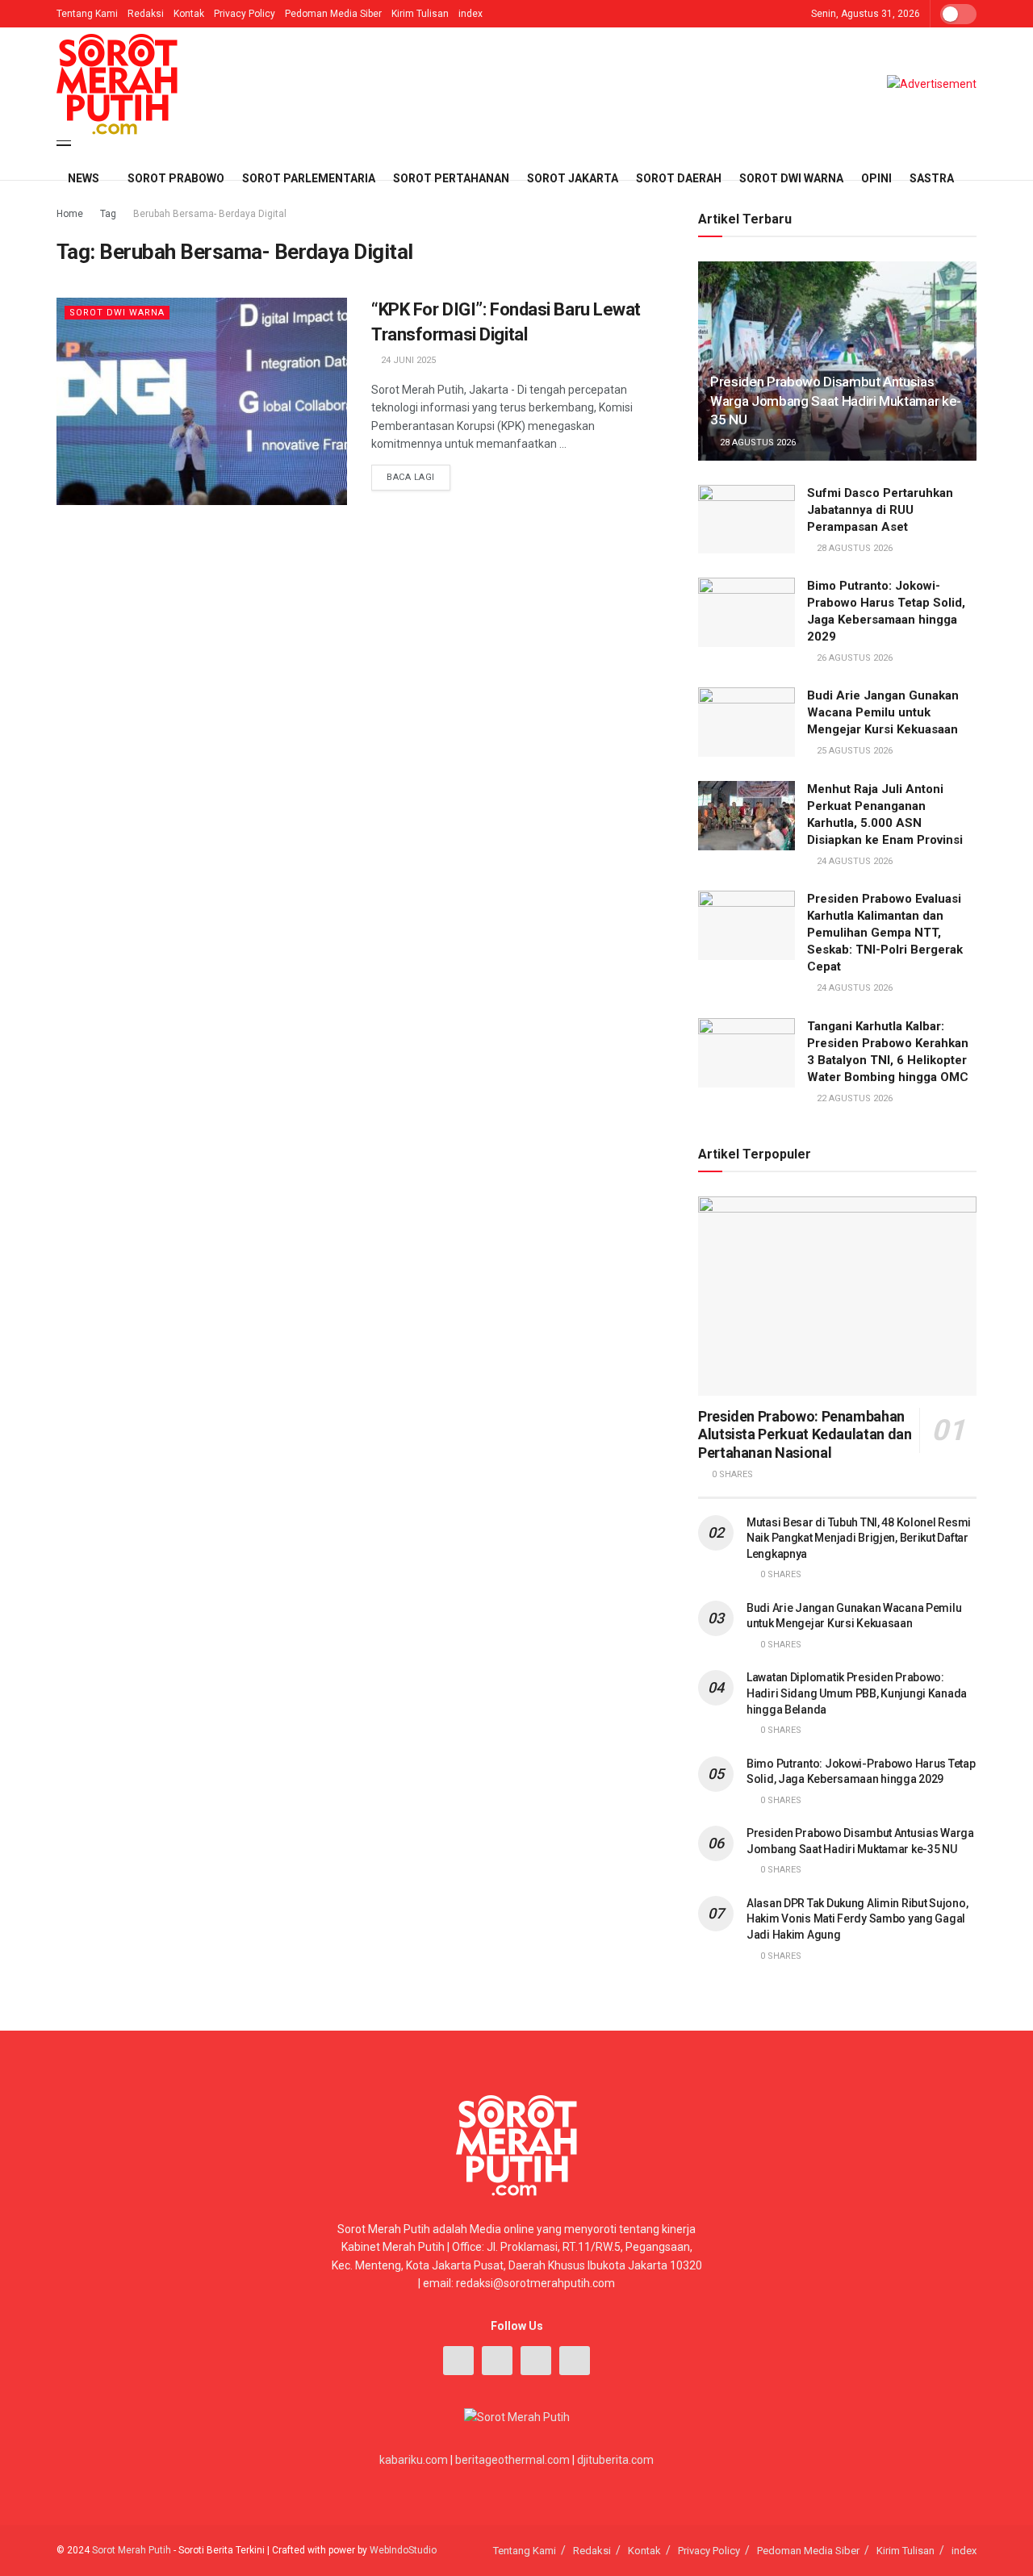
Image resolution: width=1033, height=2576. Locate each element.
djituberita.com (615, 2460)
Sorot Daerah (679, 178)
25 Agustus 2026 (853, 751)
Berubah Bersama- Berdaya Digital (210, 214)
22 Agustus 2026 (853, 1098)
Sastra (932, 178)
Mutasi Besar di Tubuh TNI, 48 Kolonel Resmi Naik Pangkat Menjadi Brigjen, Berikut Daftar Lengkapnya (859, 1538)
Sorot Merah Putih (132, 2550)
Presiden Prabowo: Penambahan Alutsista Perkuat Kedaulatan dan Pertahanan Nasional (805, 1434)
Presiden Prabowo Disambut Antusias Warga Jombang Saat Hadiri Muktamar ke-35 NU (836, 401)
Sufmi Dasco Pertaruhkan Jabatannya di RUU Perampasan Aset (880, 510)
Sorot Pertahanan (451, 178)
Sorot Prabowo (176, 178)
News (84, 178)
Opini (876, 178)
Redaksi (146, 14)
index (470, 14)
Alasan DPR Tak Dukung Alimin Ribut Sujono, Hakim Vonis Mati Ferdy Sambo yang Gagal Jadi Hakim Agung (857, 1919)
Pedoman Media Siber (333, 14)
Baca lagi (411, 477)
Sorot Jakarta (573, 178)
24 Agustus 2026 (853, 861)
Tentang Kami (87, 14)
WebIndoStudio (403, 2550)
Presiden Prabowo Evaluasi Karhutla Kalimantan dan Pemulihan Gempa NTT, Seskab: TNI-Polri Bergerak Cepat (885, 933)
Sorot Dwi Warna (791, 178)
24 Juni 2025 (407, 360)
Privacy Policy (245, 14)
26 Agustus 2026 (853, 658)
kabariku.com (414, 2460)
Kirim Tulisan (420, 14)
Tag (108, 214)
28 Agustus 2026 (757, 443)
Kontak (189, 14)
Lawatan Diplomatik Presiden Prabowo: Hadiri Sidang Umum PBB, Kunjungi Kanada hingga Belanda (857, 1693)
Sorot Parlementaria (309, 178)
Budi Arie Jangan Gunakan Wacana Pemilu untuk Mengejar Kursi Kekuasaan (883, 712)
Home (70, 214)
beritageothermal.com (512, 2460)
